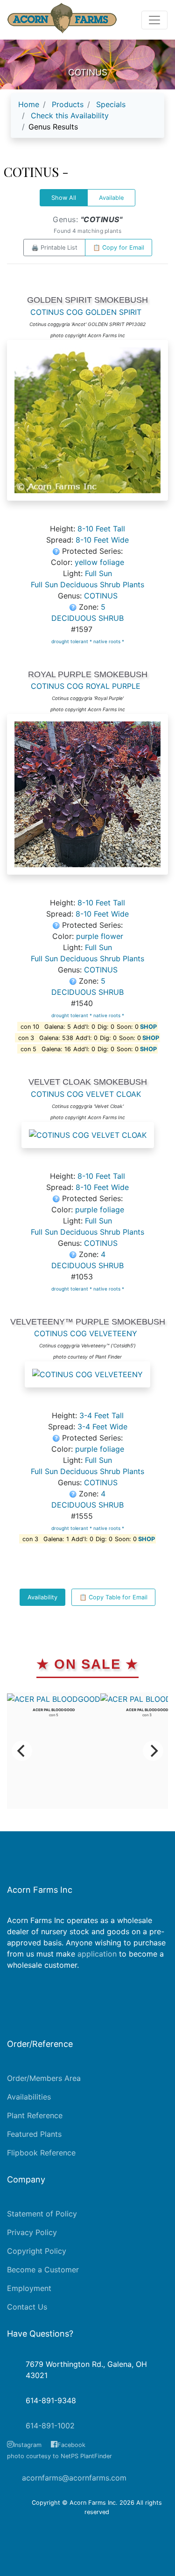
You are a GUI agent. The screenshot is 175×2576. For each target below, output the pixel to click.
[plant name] (87, 425)
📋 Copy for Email (119, 248)
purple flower (100, 936)
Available (111, 198)
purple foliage (100, 1210)
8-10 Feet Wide (102, 540)
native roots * (109, 641)
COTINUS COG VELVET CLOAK (86, 1094)
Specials (111, 104)
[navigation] (87, 119)
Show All (64, 198)
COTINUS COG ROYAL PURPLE (86, 686)
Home (29, 104)
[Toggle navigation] (154, 20)
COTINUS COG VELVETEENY (86, 1333)
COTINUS (101, 596)
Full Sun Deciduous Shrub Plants (87, 585)
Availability (42, 1597)
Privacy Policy (32, 2232)
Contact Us (27, 2307)
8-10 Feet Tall (101, 529)
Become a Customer (43, 2270)
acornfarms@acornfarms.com (74, 2478)
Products (68, 104)
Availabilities (29, 2097)
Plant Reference (35, 2115)
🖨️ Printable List (54, 248)
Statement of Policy (42, 2214)
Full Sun (98, 573)
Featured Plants (34, 2134)
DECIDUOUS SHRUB (87, 618)
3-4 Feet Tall (101, 1415)
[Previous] (22, 1751)
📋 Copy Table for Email (113, 1597)
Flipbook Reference (41, 2153)
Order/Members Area (44, 2078)
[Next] (153, 1751)
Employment (29, 2288)
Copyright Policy (37, 2251)
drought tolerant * (72, 641)
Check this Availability (70, 116)
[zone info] (74, 607)
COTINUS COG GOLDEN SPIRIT (86, 312)
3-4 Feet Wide (102, 1427)
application (97, 1954)
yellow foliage (99, 562)
